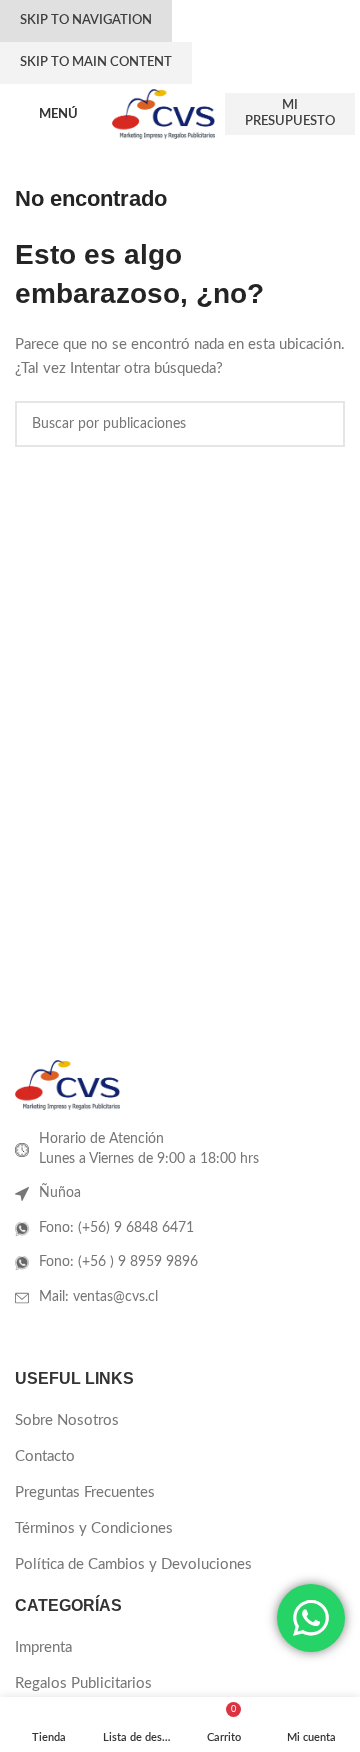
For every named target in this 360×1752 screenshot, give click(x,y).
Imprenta (43, 1647)
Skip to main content (96, 62)
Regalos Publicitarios (83, 1683)
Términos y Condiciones (94, 1528)
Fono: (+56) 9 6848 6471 (116, 1228)
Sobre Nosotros (67, 1420)
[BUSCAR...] (322, 424)
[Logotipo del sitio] (163, 113)
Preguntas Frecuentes (85, 1492)
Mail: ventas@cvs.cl (98, 1297)
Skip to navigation (86, 20)
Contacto (45, 1456)
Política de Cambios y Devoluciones (133, 1564)
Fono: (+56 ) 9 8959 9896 (118, 1262)
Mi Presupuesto (290, 113)
